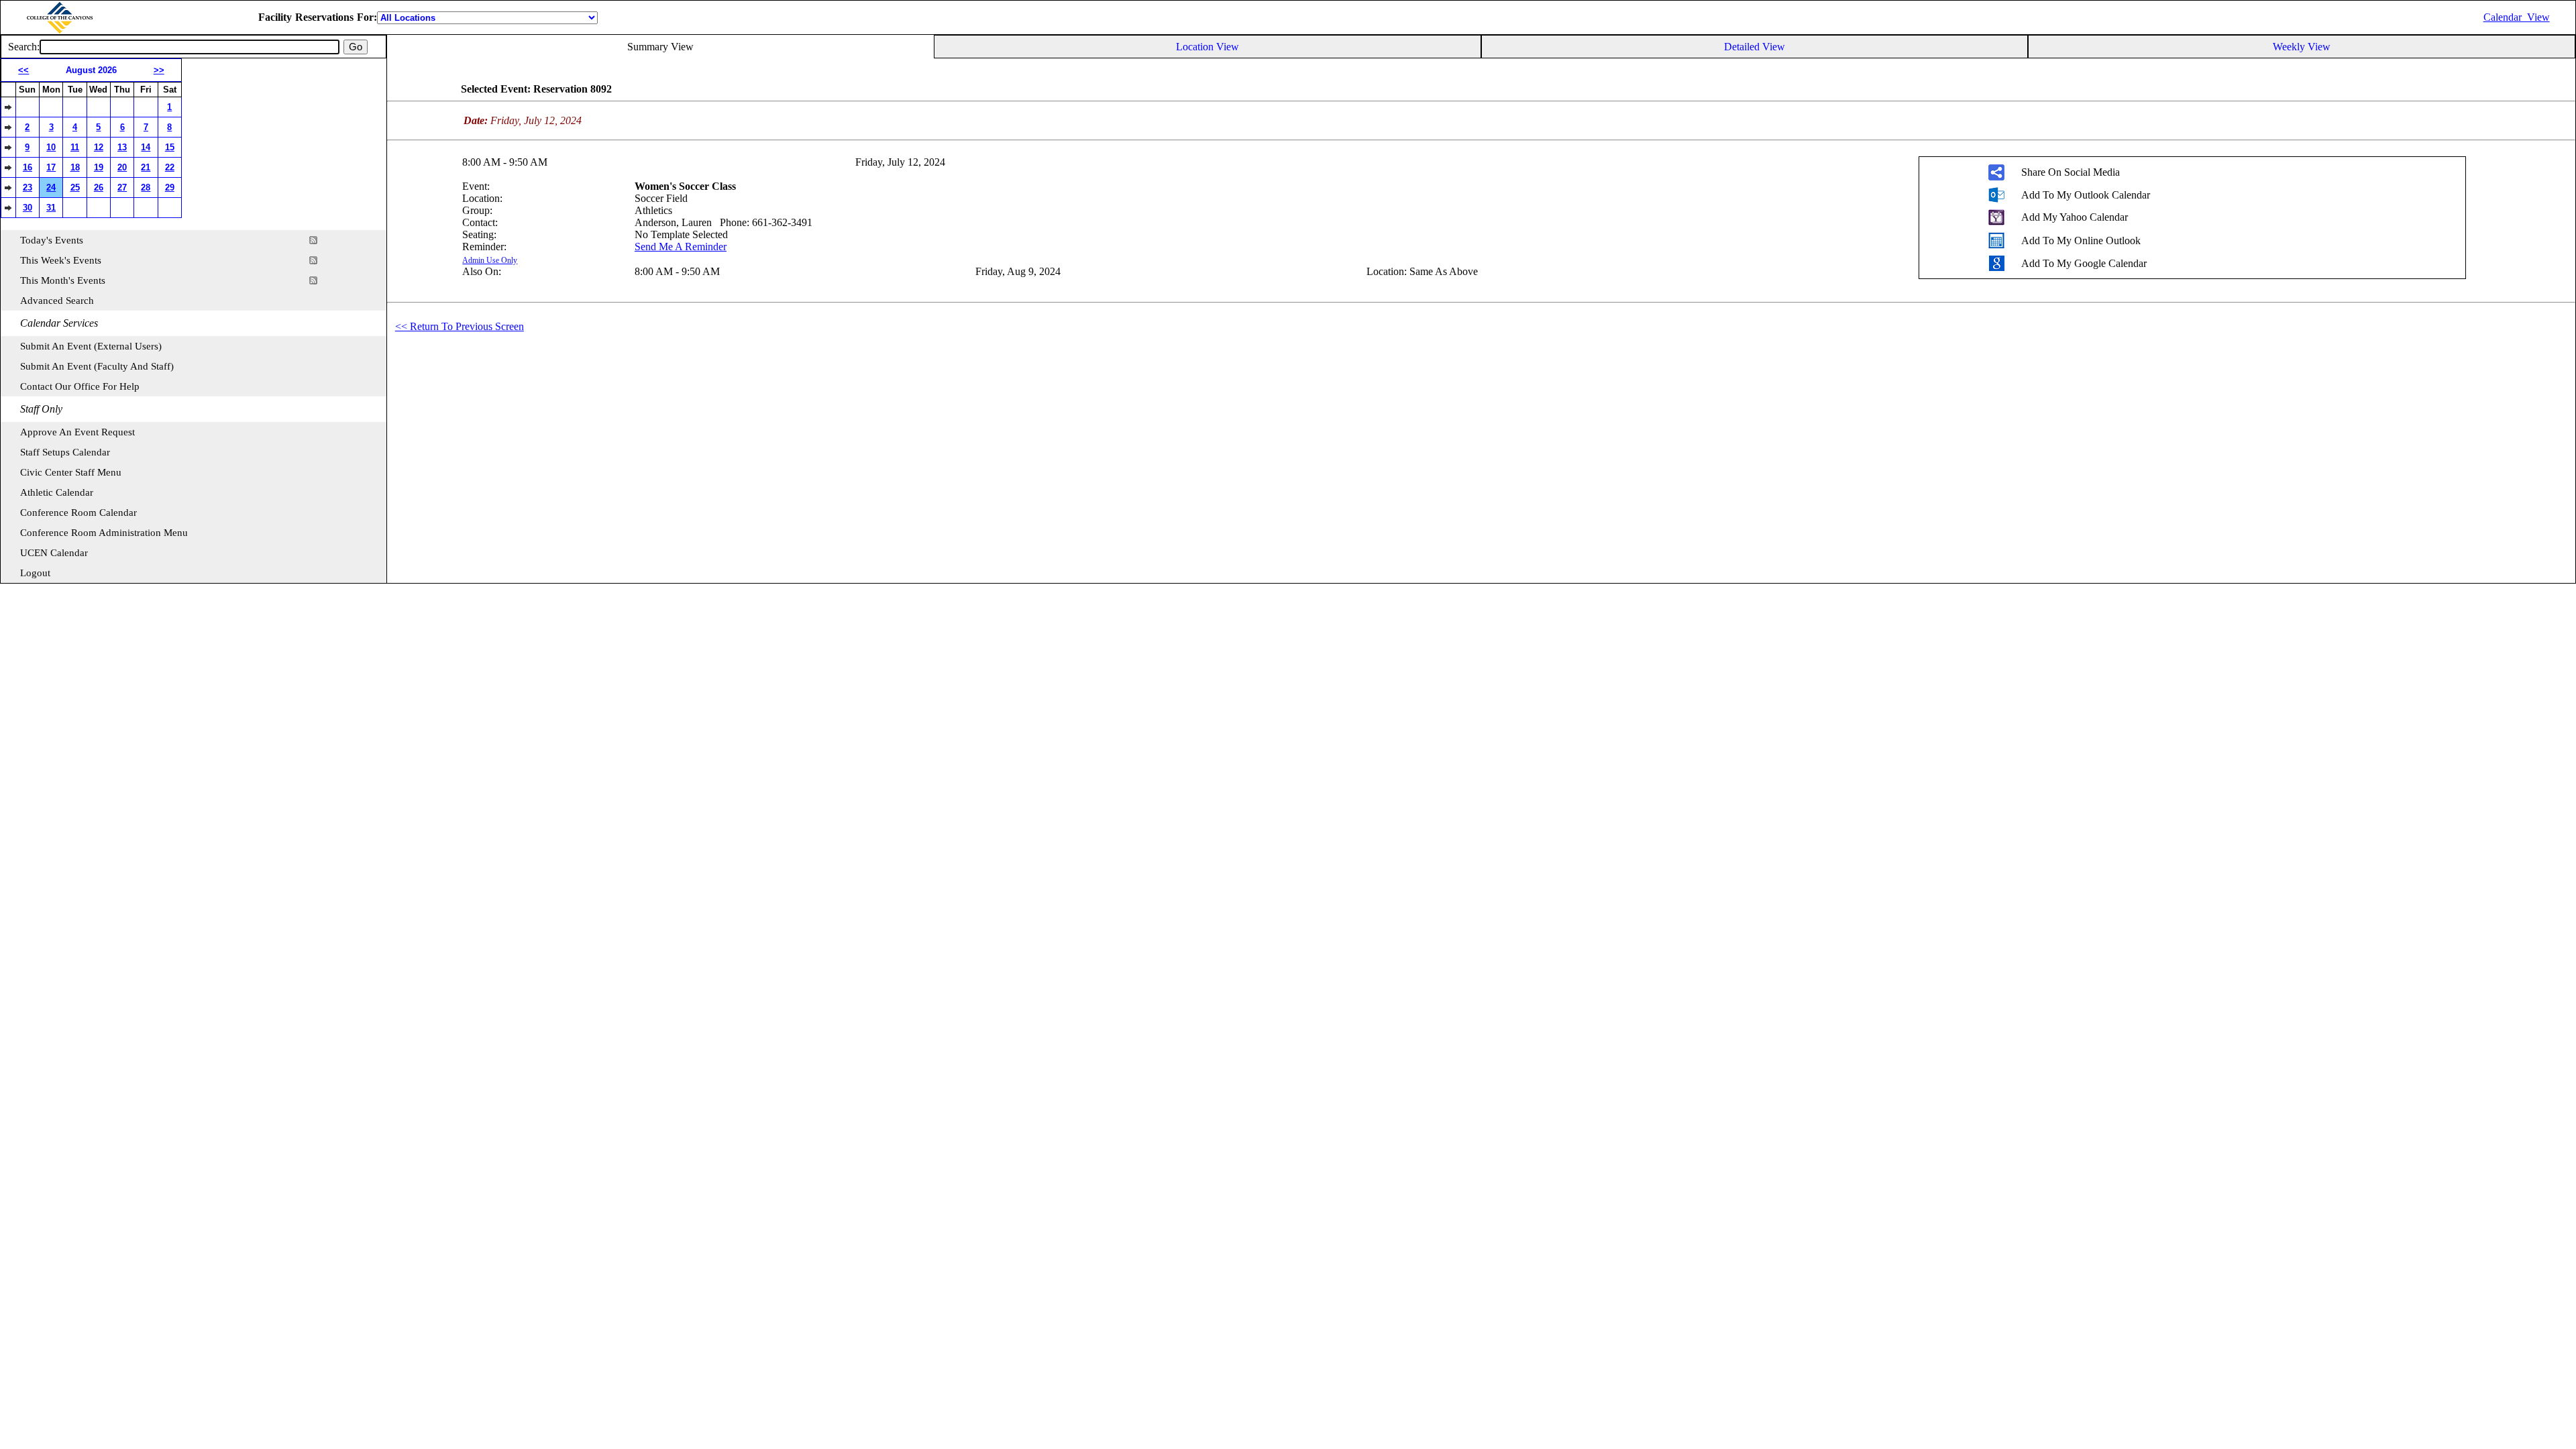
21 (146, 167)
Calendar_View (2517, 17)
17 (51, 167)
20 (122, 167)
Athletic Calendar (57, 492)
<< (23, 70)
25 (75, 187)
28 (146, 187)
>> (159, 70)
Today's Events (52, 240)
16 (28, 167)
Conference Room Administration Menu (104, 533)
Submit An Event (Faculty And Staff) (97, 366)
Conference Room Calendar (78, 513)
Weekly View (2302, 47)
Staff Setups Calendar (65, 452)
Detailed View (1755, 47)
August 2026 (91, 70)
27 (122, 187)
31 (51, 208)
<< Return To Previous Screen (460, 326)
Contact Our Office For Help (80, 386)
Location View (1207, 47)
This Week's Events (61, 260)
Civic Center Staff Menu (71, 472)
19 (99, 167)
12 (99, 147)
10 (51, 147)
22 (170, 167)
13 (122, 147)
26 (99, 187)
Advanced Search (57, 301)
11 (75, 147)
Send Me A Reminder (681, 247)
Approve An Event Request (77, 432)
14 (146, 147)
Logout (35, 573)
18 (75, 167)
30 (28, 208)
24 (51, 187)
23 (28, 187)
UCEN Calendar (54, 553)
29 (170, 187)
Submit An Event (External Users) (91, 346)
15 (170, 147)
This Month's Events (63, 280)
